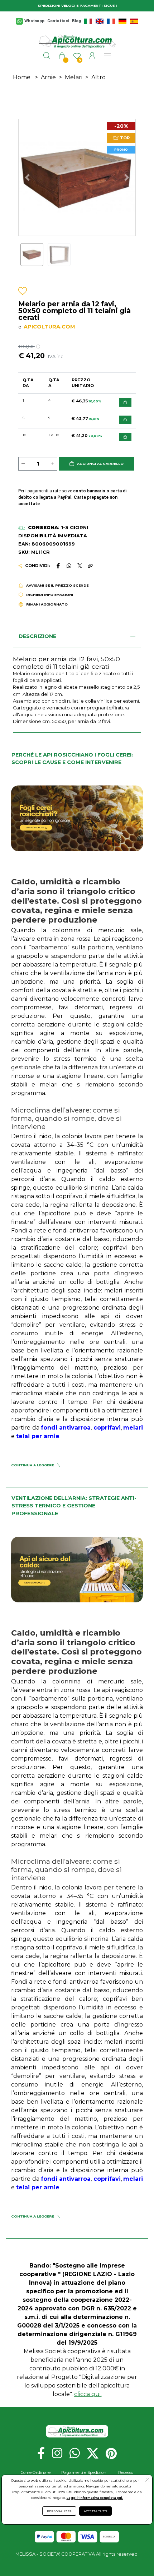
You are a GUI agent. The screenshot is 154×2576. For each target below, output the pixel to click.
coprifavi (107, 1428)
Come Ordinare (36, 2472)
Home (22, 77)
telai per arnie (38, 1436)
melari (133, 1428)
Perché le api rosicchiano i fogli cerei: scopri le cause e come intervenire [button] (72, 759)
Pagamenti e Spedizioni (84, 2472)
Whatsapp (34, 21)
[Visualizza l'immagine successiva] (27, 177)
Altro (98, 77)
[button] (97, 464)
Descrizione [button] (37, 636)
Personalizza (59, 2511)
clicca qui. (88, 2394)
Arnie (48, 77)
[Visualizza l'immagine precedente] (127, 177)
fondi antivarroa (66, 1428)
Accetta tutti (95, 2511)
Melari (74, 77)
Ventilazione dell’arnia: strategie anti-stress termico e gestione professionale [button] (74, 1506)
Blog (76, 21)
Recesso (126, 2472)
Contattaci (58, 21)
